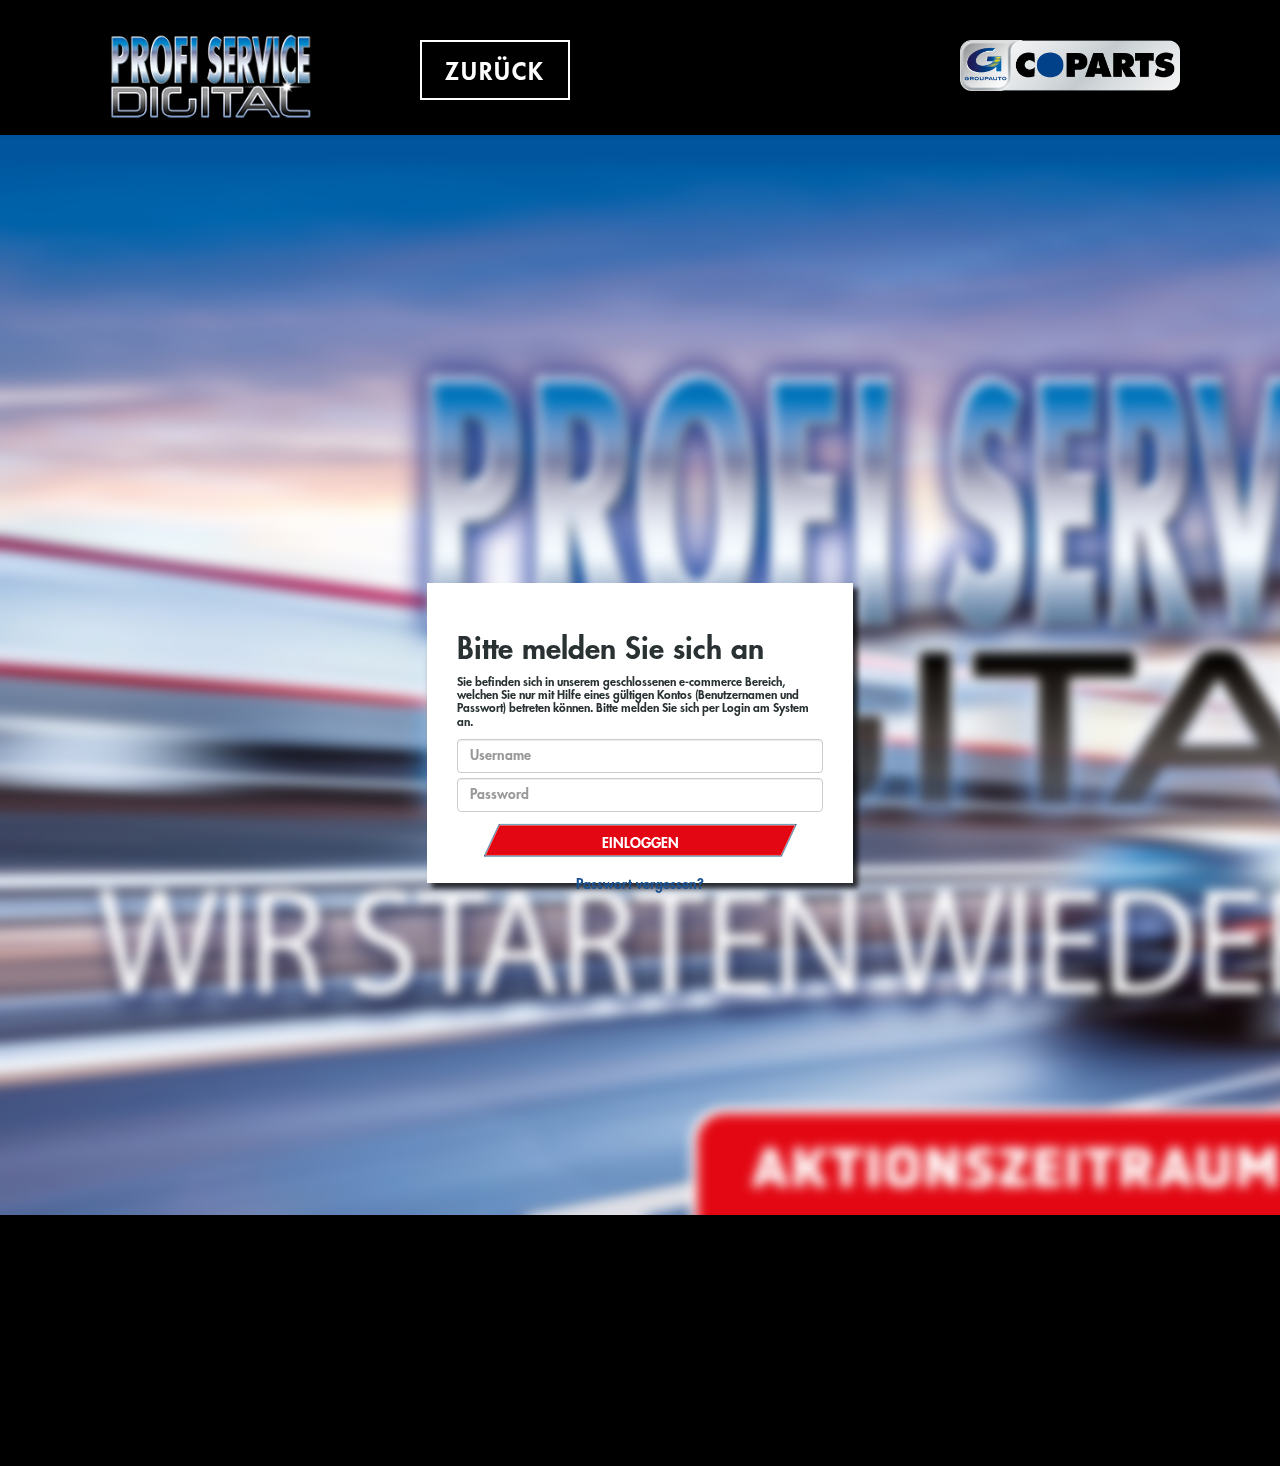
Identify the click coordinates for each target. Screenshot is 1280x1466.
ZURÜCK (495, 72)
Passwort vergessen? (640, 884)
